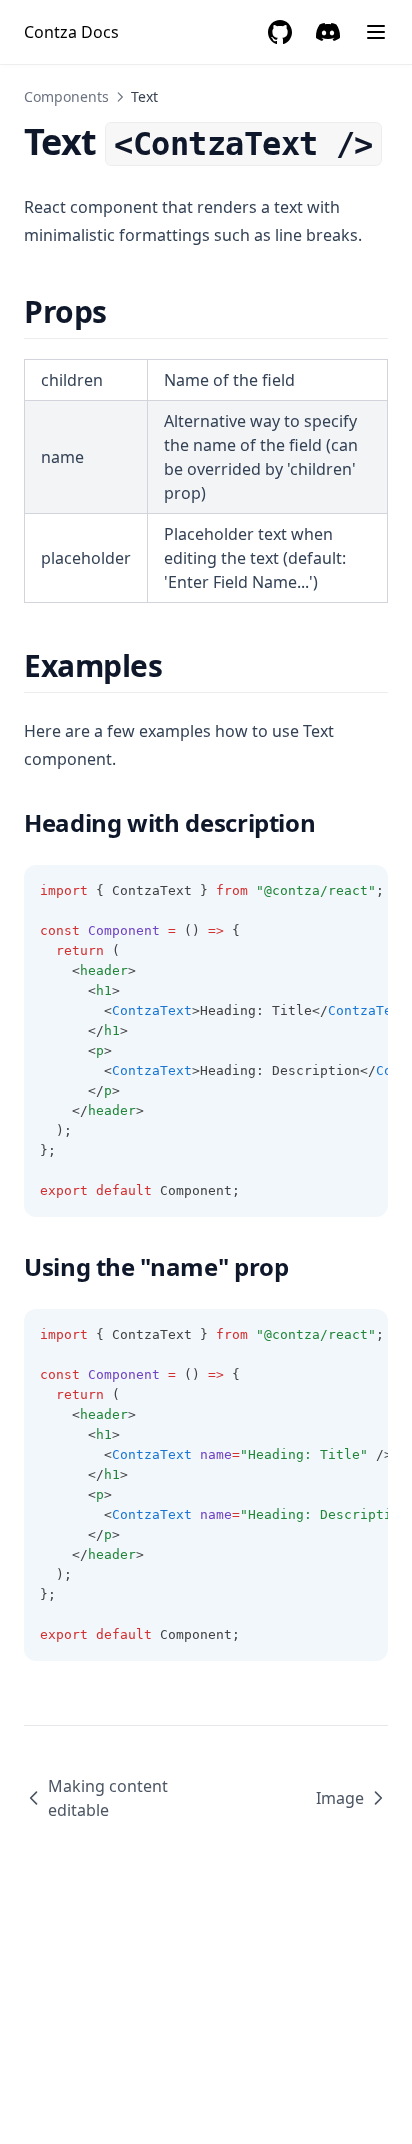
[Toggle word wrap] (328, 891)
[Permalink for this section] (124, 311)
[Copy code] (362, 891)
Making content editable (108, 1798)
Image (340, 1798)
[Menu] (376, 32)
